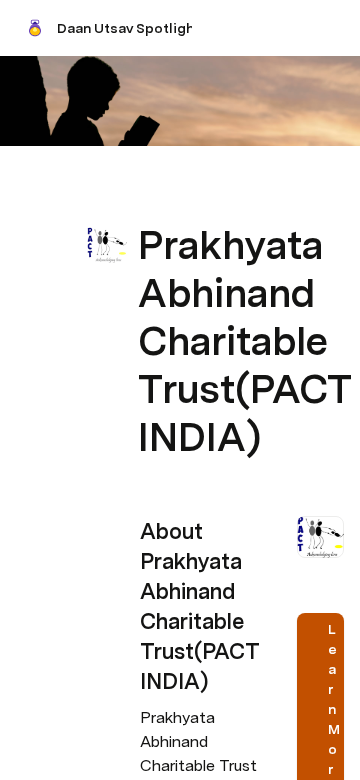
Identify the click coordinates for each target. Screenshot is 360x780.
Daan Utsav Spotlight (128, 28)
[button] (151, 200)
